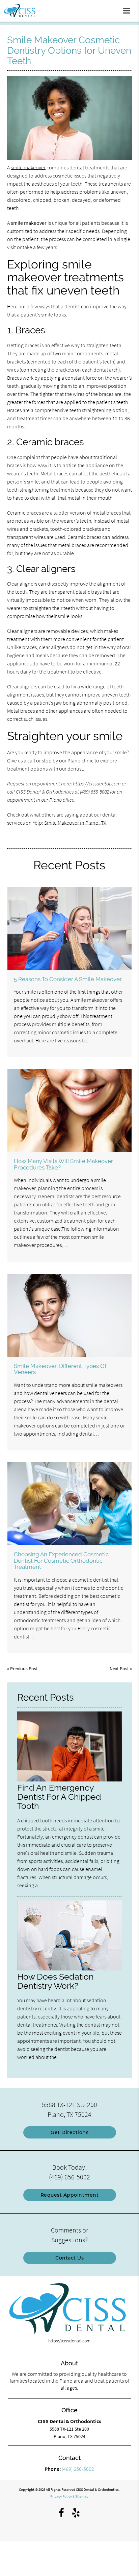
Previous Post (24, 1669)
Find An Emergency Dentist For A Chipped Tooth (59, 1797)
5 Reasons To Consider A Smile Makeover (68, 979)
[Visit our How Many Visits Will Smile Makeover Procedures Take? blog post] (69, 1110)
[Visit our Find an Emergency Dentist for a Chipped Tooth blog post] (70, 1780)
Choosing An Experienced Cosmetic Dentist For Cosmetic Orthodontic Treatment (61, 1561)
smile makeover (28, 167)
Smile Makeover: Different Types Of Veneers (60, 1369)
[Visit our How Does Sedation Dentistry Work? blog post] (70, 1969)
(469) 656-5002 (94, 791)
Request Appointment (70, 2195)
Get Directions (69, 2132)
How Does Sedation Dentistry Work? (55, 1981)
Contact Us (69, 2258)
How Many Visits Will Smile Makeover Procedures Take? (63, 1164)
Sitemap (82, 2496)
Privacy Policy (61, 2496)
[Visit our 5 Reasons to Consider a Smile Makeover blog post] (69, 928)
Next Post (119, 1669)
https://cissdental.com (97, 783)
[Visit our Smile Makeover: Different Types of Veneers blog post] (69, 1315)
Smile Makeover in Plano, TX (75, 823)
